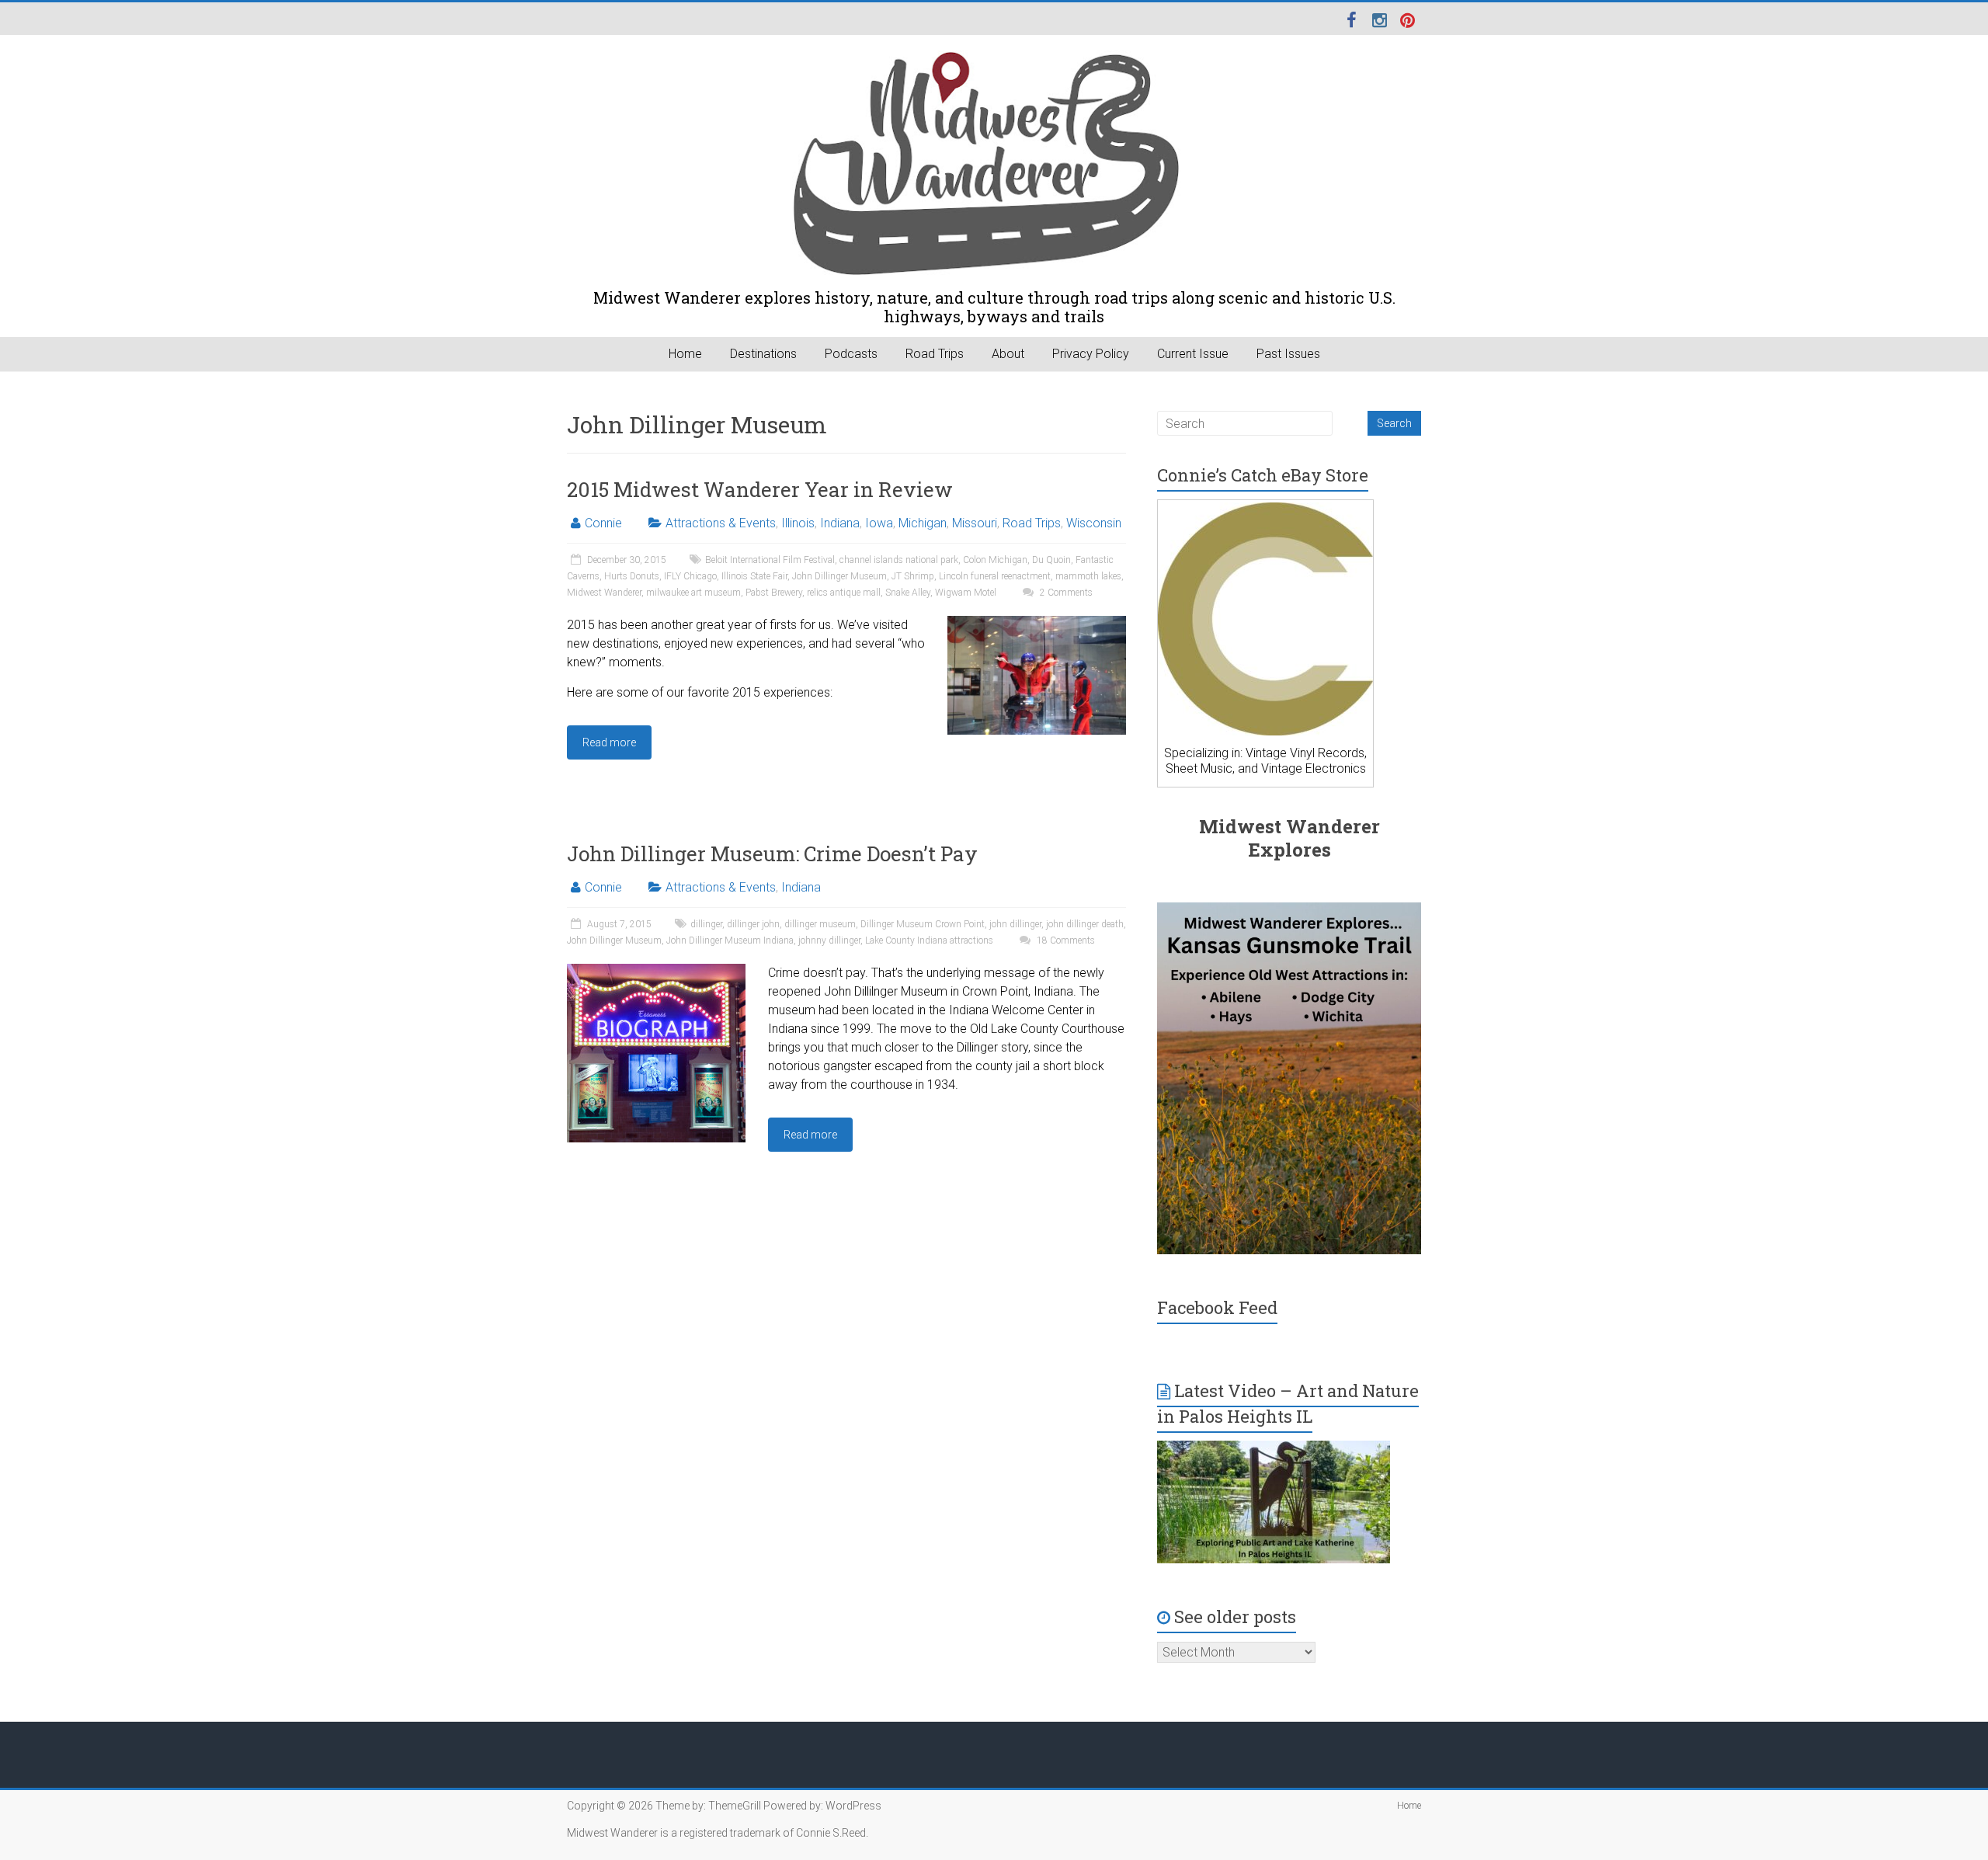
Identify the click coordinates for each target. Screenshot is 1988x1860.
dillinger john (753, 924)
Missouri (975, 523)
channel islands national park (899, 560)
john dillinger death (1085, 924)
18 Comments (1065, 940)
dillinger (706, 924)
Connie (603, 523)
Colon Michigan (995, 560)
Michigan (923, 523)
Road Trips (935, 354)
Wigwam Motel (966, 593)
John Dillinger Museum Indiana (730, 940)
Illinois (798, 523)
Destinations (763, 354)
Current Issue (1193, 354)
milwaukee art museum (693, 593)
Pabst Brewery (774, 593)
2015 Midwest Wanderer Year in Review (760, 489)
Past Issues (1288, 354)
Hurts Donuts (632, 576)
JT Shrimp (913, 576)
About (1008, 354)
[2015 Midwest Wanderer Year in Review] (1037, 623)
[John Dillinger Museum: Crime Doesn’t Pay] (656, 971)
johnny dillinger (829, 940)
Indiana (840, 523)
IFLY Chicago (690, 576)
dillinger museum (820, 924)
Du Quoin (1051, 560)
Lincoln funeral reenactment (995, 576)
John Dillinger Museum (839, 576)
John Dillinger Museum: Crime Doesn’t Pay (772, 854)
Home (685, 354)
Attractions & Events (721, 523)
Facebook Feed (1217, 1307)
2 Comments (1065, 593)
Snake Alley (908, 593)
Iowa (879, 523)
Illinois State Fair (754, 576)
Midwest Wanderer (604, 593)
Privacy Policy (1091, 354)
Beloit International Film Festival (770, 560)
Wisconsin (1094, 523)
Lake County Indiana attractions (929, 940)
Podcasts (851, 354)
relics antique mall (844, 593)
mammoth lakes (1088, 576)
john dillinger (1015, 924)
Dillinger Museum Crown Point (923, 924)
